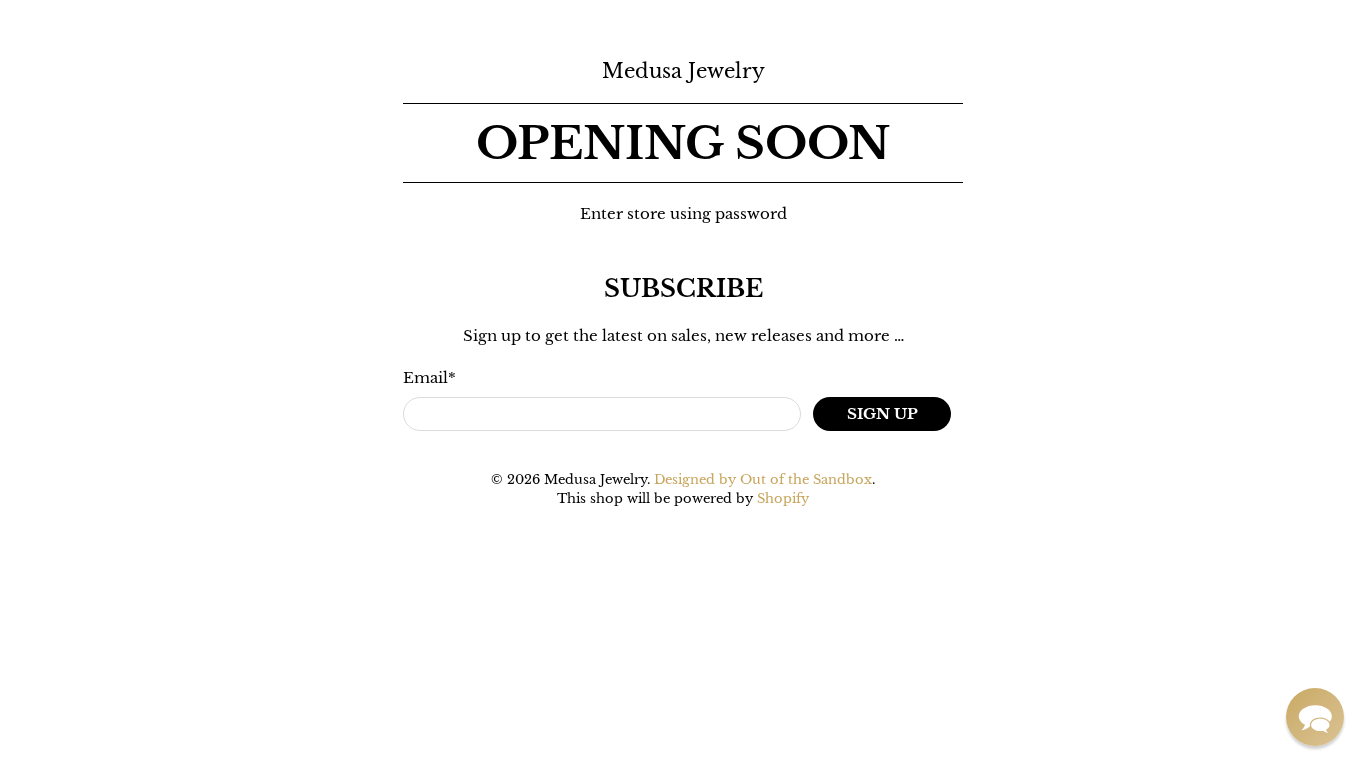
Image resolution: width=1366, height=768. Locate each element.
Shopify (783, 498)
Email (429, 377)
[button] (1315, 717)
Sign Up (882, 413)
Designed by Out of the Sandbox (763, 479)
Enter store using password (683, 213)
